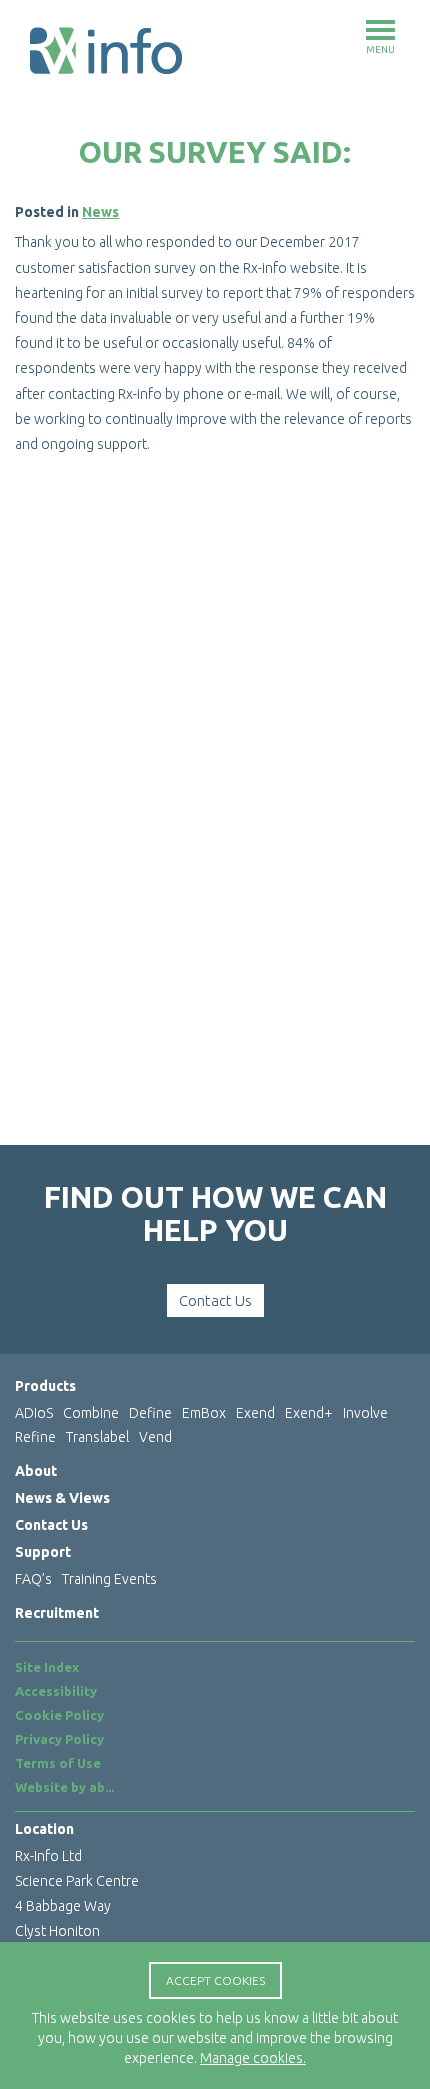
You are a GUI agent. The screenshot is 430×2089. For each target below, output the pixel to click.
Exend (255, 1413)
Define (150, 1413)
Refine (35, 1437)
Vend (155, 1437)
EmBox (204, 1413)
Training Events (109, 1579)
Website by (64, 1787)
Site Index (47, 1667)
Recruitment (57, 1613)
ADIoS (34, 1413)
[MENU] (380, 30)
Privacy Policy (59, 1739)
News (100, 212)
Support (43, 1552)
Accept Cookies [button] (215, 1980)
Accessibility (56, 1691)
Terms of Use (58, 1763)
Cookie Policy (59, 1715)
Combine (91, 1413)
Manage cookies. (253, 2058)
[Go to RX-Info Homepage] (106, 50)
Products (45, 1386)
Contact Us (215, 1300)
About (36, 1471)
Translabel (97, 1437)
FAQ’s (33, 1579)
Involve (365, 1413)
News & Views (62, 1498)
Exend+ (309, 1413)
